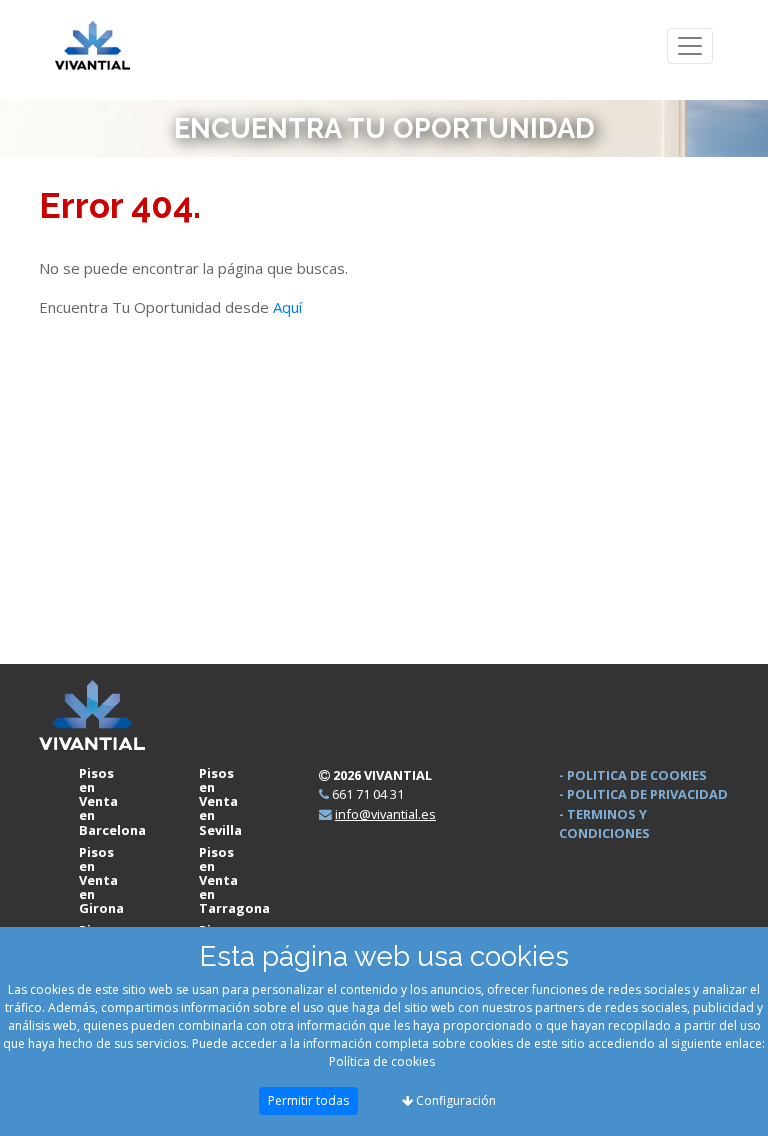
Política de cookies (382, 1061)
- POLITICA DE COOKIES (633, 775)
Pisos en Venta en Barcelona (112, 801)
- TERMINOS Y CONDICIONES (604, 823)
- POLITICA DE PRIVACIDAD (643, 794)
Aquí (287, 307)
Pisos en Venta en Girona (101, 880)
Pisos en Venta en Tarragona (234, 880)
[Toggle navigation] (690, 46)
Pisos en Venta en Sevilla (220, 801)
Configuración (454, 1100)
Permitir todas (308, 1100)
